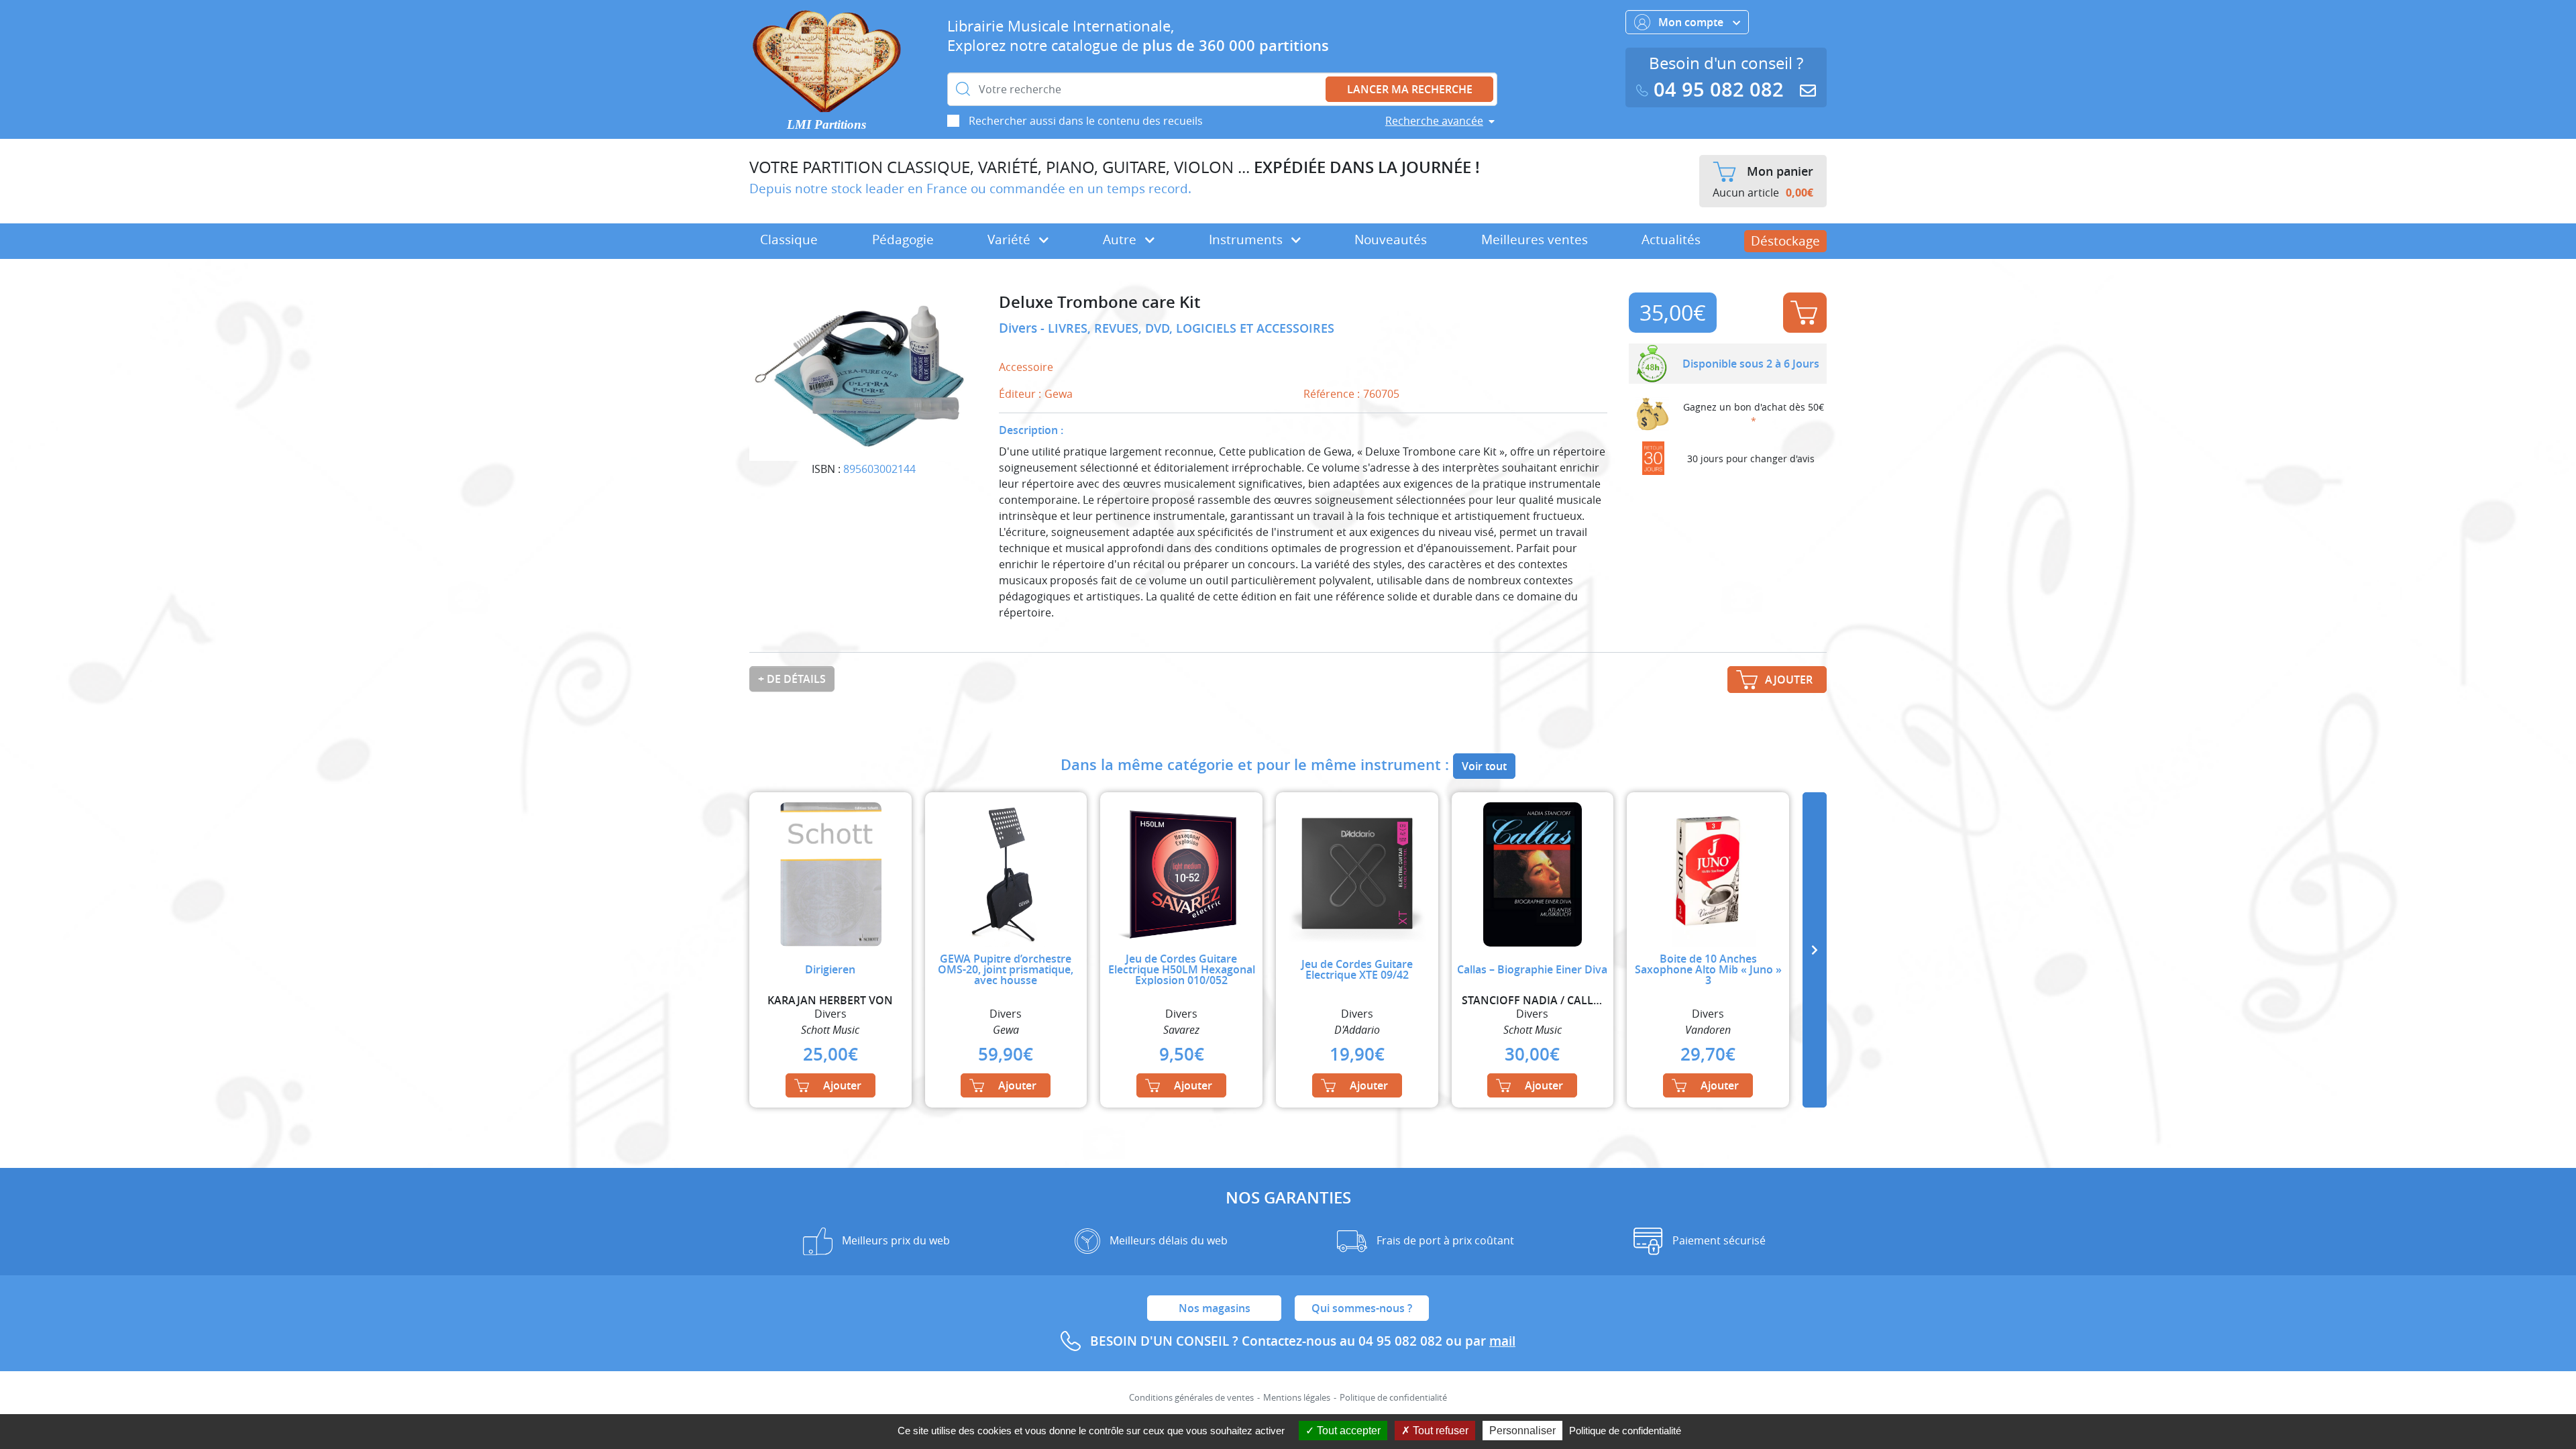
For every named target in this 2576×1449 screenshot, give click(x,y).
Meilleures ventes (1535, 239)
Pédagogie (903, 239)
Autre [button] (1121, 239)
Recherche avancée (1434, 121)
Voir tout (1484, 766)
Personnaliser (1522, 1431)
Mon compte (1692, 22)
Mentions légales (1297, 1398)
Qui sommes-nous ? (1362, 1308)
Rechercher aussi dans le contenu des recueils (1086, 121)
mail (1502, 1341)
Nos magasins (1215, 1308)
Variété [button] (1011, 239)
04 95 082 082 (1719, 90)
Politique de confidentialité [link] (1625, 1431)
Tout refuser (1439, 1431)
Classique (789, 239)
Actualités (1671, 239)
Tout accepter (1347, 1431)
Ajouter (1805, 313)
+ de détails (792, 679)
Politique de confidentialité (1393, 1398)
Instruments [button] (1247, 239)
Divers (1020, 328)
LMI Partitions (826, 124)
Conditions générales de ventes (1191, 1398)
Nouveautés (1391, 239)
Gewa (1059, 394)
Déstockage (1785, 241)
